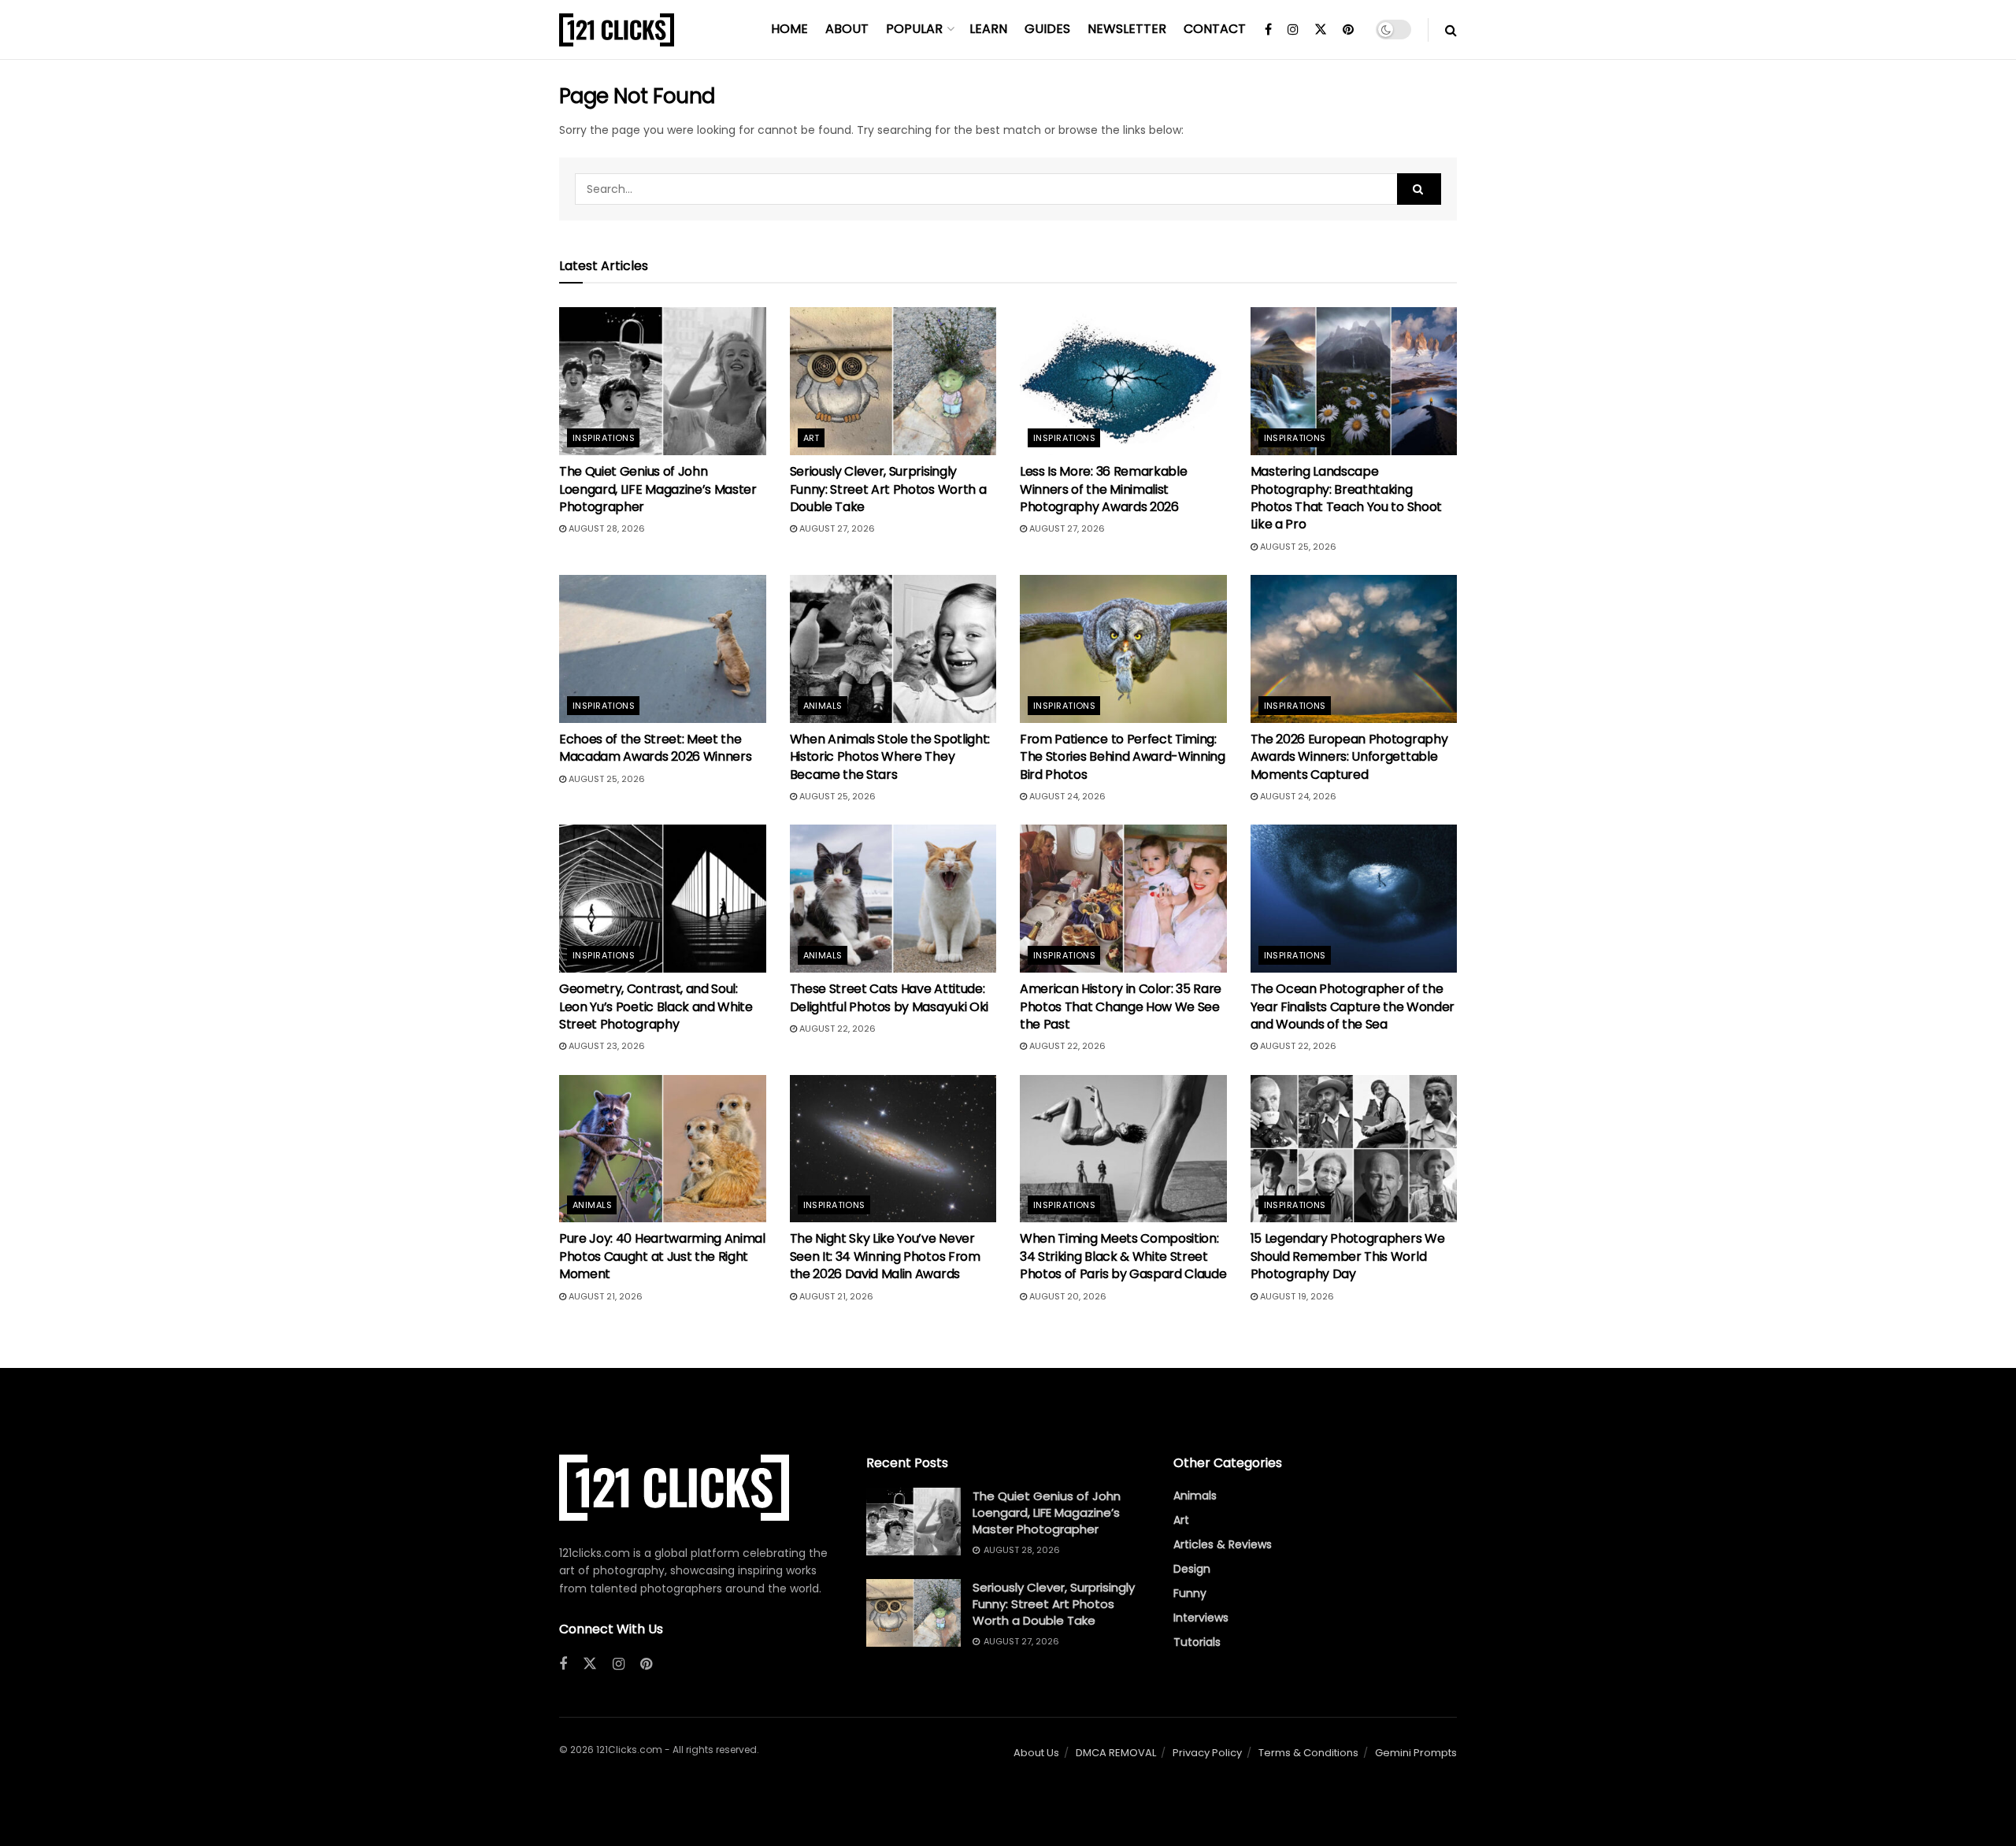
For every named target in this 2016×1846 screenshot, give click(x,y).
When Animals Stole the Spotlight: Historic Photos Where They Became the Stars (890, 757)
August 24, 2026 (1066, 796)
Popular (914, 29)
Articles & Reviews (1223, 1544)
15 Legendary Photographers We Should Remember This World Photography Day (1348, 1256)
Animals (823, 706)
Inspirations (604, 438)
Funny (1190, 1593)
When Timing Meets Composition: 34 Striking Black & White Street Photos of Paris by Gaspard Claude (1123, 1256)
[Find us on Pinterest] (1348, 30)
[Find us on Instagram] (1293, 30)
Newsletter (1127, 29)
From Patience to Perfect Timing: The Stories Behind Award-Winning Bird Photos (1123, 757)
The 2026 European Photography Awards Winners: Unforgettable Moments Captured (1349, 757)
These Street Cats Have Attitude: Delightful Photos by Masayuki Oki (889, 997)
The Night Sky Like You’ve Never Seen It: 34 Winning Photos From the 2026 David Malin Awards (885, 1256)
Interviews (1201, 1618)
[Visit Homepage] (617, 30)
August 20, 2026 (1067, 1296)
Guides (1047, 29)
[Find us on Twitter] (1321, 30)
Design (1192, 1569)
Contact (1215, 29)
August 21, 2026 (604, 1296)
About (847, 29)
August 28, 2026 (606, 528)
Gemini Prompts (1416, 1753)
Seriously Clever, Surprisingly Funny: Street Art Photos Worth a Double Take (888, 489)
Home (789, 29)
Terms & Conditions (1308, 1753)
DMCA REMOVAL (1116, 1753)
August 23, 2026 (606, 1046)
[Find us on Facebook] (1268, 30)
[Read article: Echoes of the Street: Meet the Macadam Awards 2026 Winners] (663, 649)
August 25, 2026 (1297, 547)
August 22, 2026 (836, 1029)
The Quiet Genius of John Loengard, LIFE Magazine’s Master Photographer (658, 489)
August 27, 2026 (836, 528)
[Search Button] (1451, 30)
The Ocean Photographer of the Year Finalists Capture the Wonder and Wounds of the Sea (1353, 1006)
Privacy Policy (1207, 1753)
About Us (1036, 1753)
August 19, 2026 (1296, 1296)
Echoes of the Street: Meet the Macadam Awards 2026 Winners (655, 748)
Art (812, 438)
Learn (988, 29)
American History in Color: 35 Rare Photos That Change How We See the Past (1121, 1006)
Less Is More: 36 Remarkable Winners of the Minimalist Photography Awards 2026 (1103, 489)
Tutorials (1197, 1642)
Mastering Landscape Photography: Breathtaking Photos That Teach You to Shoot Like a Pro (1346, 498)
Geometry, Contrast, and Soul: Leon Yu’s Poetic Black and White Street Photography (656, 1006)
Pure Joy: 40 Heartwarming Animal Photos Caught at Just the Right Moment (662, 1256)
